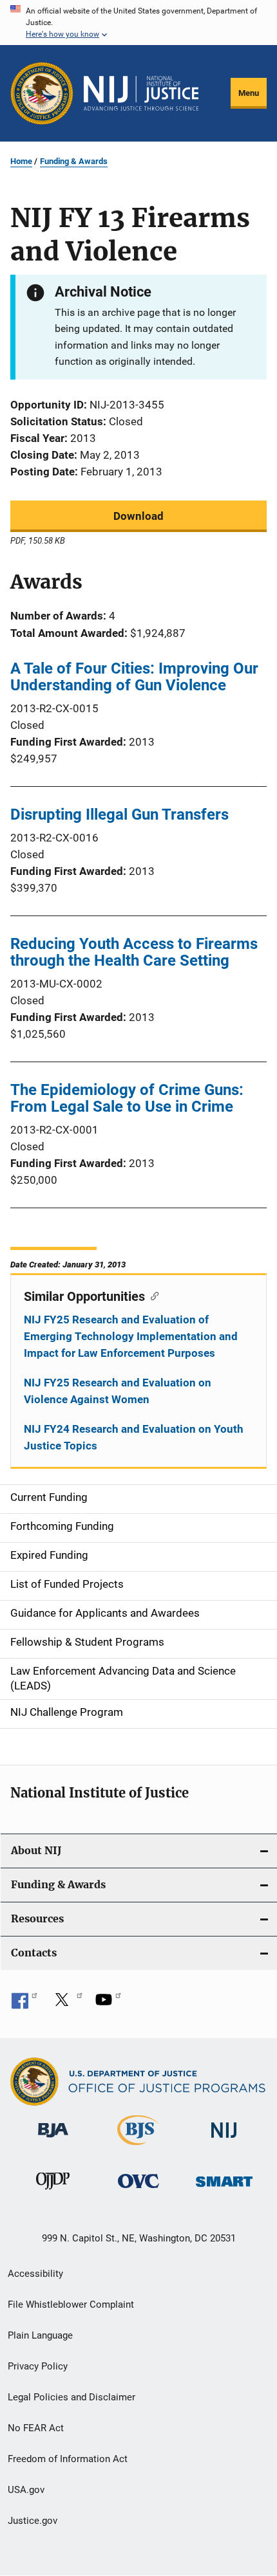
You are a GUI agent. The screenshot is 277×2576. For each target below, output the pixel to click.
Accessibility (35, 2274)
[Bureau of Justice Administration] (53, 2140)
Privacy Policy (38, 2366)
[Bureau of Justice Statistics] (138, 2148)
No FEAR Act (36, 2428)
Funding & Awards (74, 161)
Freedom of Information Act (68, 2459)
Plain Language (40, 2335)
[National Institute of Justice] (224, 2140)
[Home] (141, 93)
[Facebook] (24, 2004)
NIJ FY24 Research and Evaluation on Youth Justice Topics (134, 1437)
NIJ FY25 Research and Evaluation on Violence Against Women (118, 1391)
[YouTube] (108, 2004)
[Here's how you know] (138, 23)
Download (138, 516)
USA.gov (26, 2490)
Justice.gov (33, 2521)
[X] (66, 2004)
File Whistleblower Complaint (71, 2305)
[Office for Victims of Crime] (138, 2190)
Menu (249, 93)
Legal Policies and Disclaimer (72, 2397)
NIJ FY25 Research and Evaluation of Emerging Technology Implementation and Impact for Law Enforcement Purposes (131, 1336)
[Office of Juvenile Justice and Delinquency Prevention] (53, 2192)
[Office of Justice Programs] (42, 93)
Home (21, 161)
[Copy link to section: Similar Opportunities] (152, 1295)
